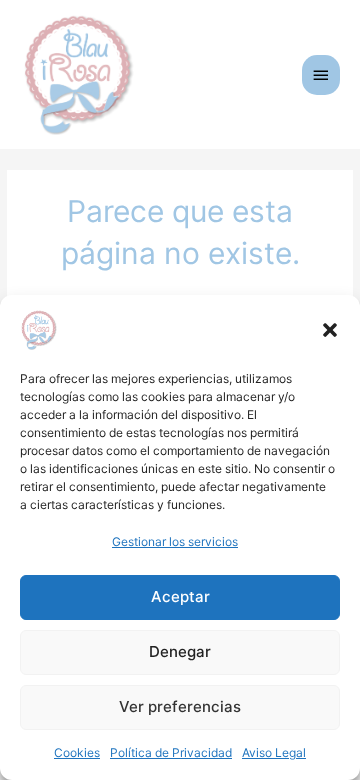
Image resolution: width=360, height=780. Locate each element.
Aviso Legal (274, 752)
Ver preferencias (180, 706)
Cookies (77, 752)
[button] (330, 330)
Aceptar (180, 596)
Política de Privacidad (171, 752)
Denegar (180, 651)
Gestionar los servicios (175, 541)
